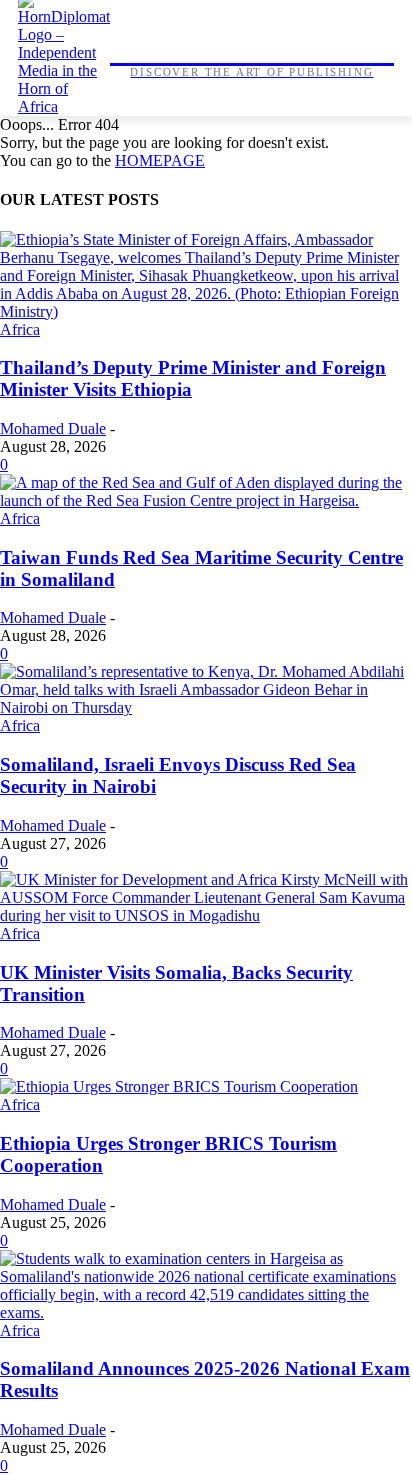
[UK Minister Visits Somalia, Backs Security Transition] (206, 915)
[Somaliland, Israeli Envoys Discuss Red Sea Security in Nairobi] (206, 707)
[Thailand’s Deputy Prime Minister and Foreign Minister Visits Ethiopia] (206, 311)
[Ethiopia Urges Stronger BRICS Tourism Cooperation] (179, 1086)
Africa (20, 329)
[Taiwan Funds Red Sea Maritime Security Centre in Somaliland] (206, 500)
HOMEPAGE (160, 160)
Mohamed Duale (53, 428)
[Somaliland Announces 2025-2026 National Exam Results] (206, 1312)
